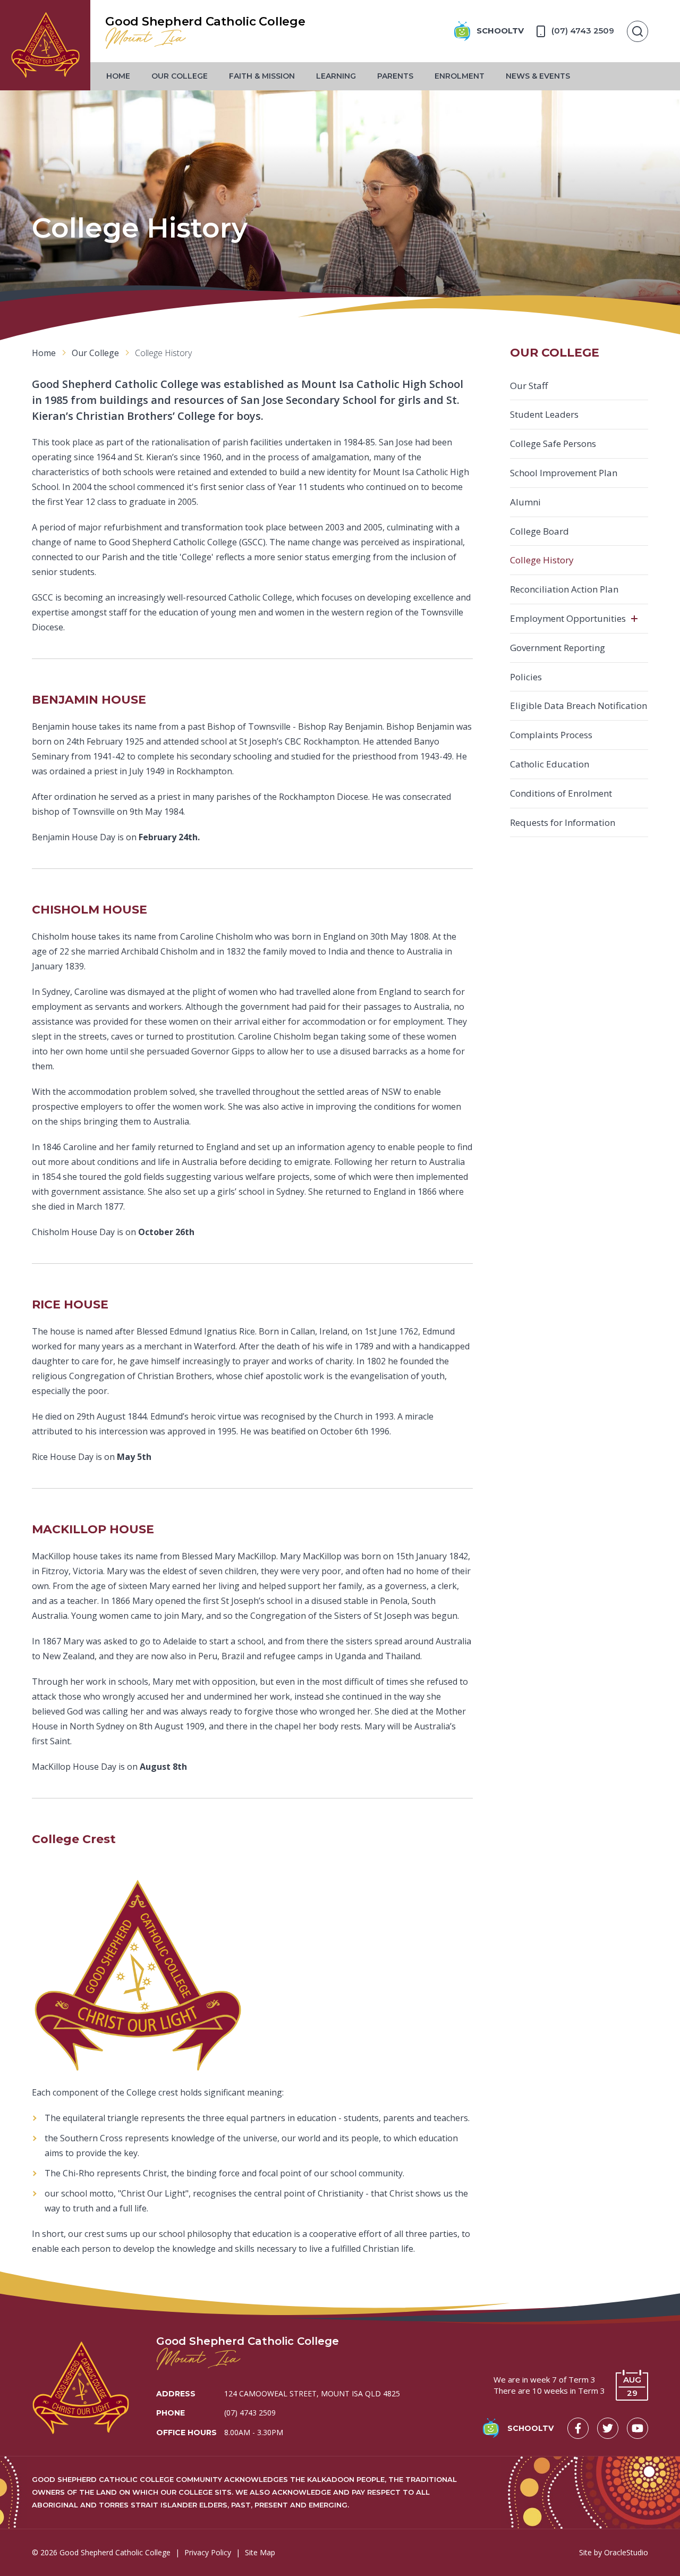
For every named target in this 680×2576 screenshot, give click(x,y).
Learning (336, 76)
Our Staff (529, 386)
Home (118, 76)
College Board (539, 531)
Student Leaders (544, 414)
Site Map (260, 2552)
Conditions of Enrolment (561, 793)
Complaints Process (551, 735)
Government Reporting (558, 648)
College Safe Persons (553, 444)
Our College (180, 76)
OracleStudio (626, 2552)
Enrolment (460, 76)
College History (542, 560)
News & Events (538, 76)
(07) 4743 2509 (250, 2413)
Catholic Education (550, 764)
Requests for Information (563, 822)
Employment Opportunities (568, 618)
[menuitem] (118, 76)
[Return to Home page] (45, 45)
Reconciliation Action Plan (564, 589)
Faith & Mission (262, 76)
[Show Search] (637, 31)
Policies (526, 677)
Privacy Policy (208, 2552)
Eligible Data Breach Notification (579, 706)
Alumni (525, 502)
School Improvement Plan (564, 473)
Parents (395, 76)
